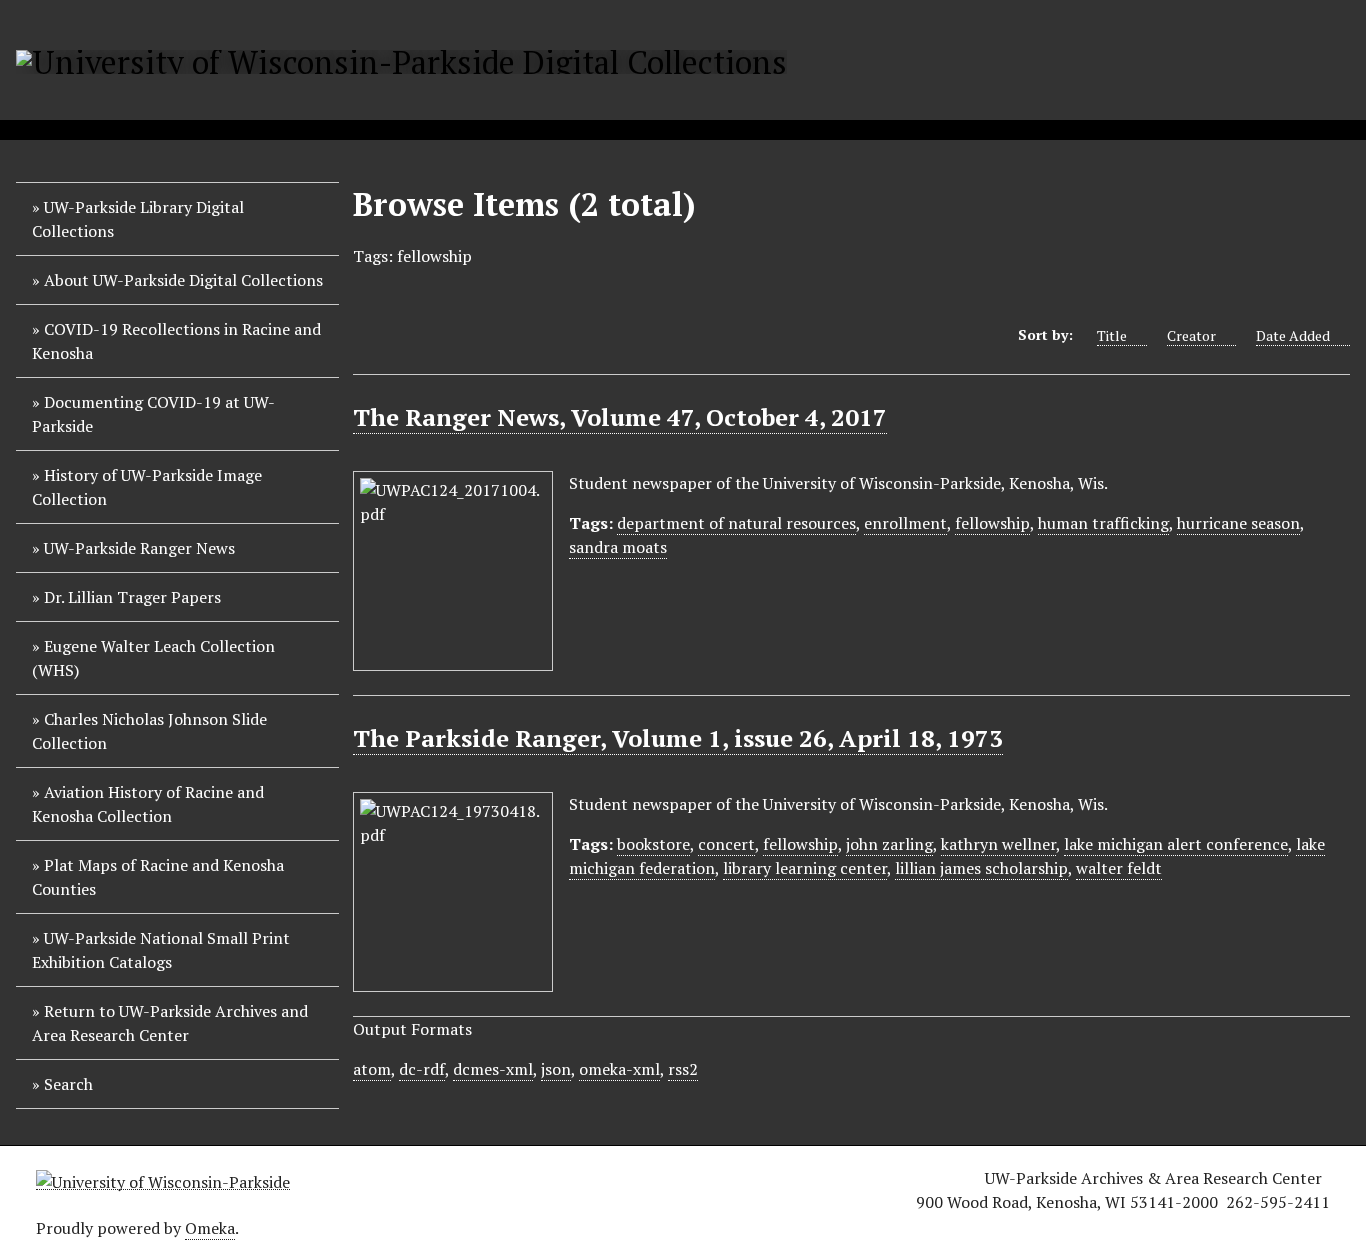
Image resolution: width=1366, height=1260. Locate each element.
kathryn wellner (998, 844)
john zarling (889, 844)
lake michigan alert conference (1176, 844)
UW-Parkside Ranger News (139, 548)
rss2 (683, 1069)
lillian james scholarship (981, 868)
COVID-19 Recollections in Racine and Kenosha (176, 341)
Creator (1191, 335)
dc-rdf (422, 1069)
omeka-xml (619, 1069)
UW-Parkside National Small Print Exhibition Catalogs (161, 950)
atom (372, 1069)
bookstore (653, 844)
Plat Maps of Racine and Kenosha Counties (158, 877)
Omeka (210, 1228)
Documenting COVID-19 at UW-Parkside (153, 414)
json (556, 1069)
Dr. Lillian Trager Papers (132, 597)
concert (726, 844)
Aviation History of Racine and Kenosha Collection (148, 804)
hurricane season (1238, 523)
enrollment (905, 523)
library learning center (805, 868)
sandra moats (618, 547)
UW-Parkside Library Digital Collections (138, 219)
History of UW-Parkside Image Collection (147, 487)
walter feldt (1119, 868)
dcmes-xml (493, 1069)
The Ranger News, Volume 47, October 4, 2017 (620, 417)
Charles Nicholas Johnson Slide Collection (149, 731)
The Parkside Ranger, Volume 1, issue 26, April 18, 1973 (678, 738)
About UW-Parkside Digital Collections (183, 280)
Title (1112, 335)
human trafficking (1103, 523)
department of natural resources (736, 523)
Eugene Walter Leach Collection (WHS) (153, 658)
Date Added (1293, 335)
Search (68, 1084)
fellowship (992, 523)
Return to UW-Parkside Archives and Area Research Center (170, 1023)
